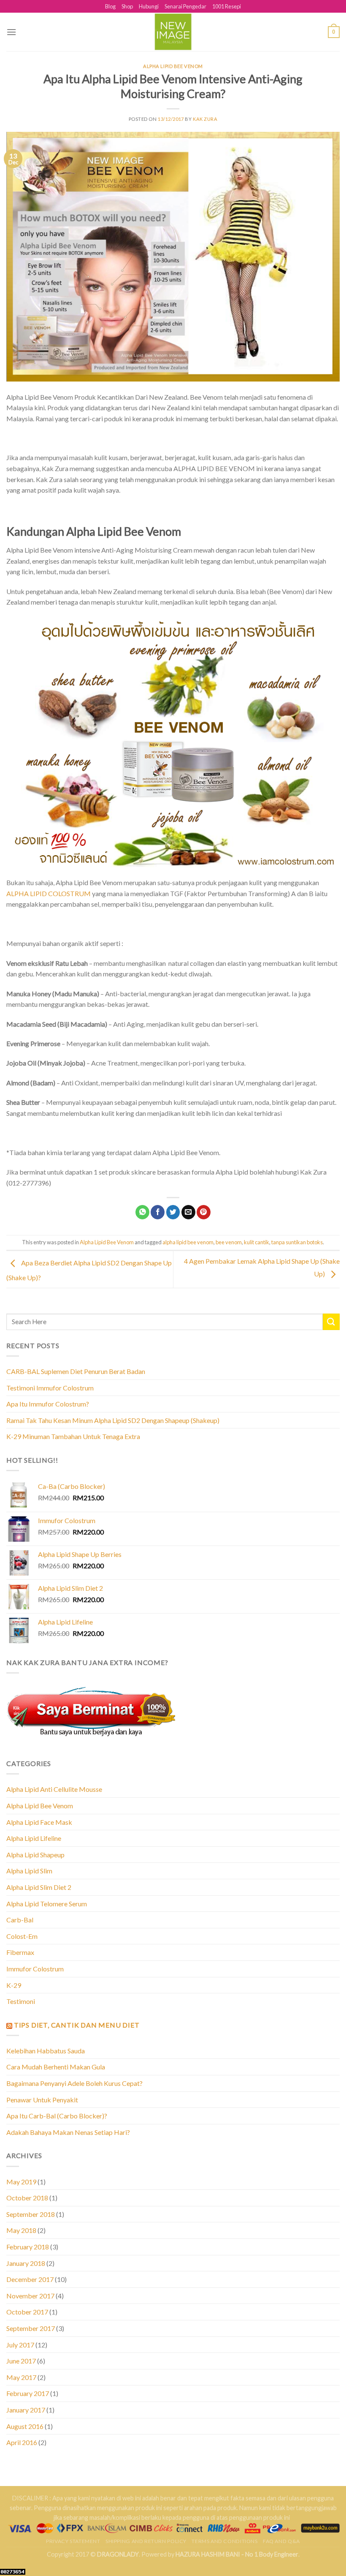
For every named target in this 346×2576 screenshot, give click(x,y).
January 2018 (26, 2263)
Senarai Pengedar (185, 6)
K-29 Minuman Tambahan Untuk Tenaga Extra (73, 1436)
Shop (127, 6)
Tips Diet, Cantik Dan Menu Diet (77, 2025)
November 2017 (30, 2296)
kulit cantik (257, 1242)
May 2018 (21, 2230)
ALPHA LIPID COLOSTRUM (49, 893)
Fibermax (20, 1952)
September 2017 (31, 2328)
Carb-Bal (20, 1920)
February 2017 (28, 2393)
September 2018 (31, 2214)
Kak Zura (205, 119)
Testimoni (21, 2001)
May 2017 (21, 2377)
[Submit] (331, 1322)
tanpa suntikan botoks (297, 1242)
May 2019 (21, 2182)
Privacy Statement (73, 2541)
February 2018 (28, 2247)
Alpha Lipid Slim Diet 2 (39, 1887)
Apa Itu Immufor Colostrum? (48, 1404)
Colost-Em (22, 1936)
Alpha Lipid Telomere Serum (47, 1904)
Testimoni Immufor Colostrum (50, 1388)
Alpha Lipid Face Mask (39, 1822)
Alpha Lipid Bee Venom (173, 66)
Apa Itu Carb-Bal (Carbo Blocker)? (57, 2116)
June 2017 (21, 2361)
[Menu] (11, 32)
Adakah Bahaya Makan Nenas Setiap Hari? (68, 2132)
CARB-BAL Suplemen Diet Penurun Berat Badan (76, 1371)
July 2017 (20, 2345)
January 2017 (26, 2410)
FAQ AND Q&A (281, 2541)
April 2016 (22, 2442)
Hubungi (149, 6)
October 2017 (27, 2312)
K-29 (14, 1985)
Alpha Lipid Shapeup (35, 1855)
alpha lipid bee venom (188, 1242)
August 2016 (25, 2426)
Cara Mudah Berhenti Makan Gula (56, 2067)
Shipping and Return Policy (146, 2541)
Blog (110, 6)
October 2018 (27, 2198)
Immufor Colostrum (35, 1969)
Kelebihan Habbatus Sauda (46, 2051)
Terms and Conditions (224, 2541)
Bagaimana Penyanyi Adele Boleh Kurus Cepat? (74, 2083)
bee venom (229, 1242)
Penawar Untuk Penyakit (42, 2100)
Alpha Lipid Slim (29, 1871)
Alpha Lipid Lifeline (34, 1838)
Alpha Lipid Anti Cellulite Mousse (54, 1789)
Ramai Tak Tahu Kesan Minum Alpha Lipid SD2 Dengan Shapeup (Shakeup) (113, 1420)
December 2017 (30, 2279)
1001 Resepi (227, 6)
